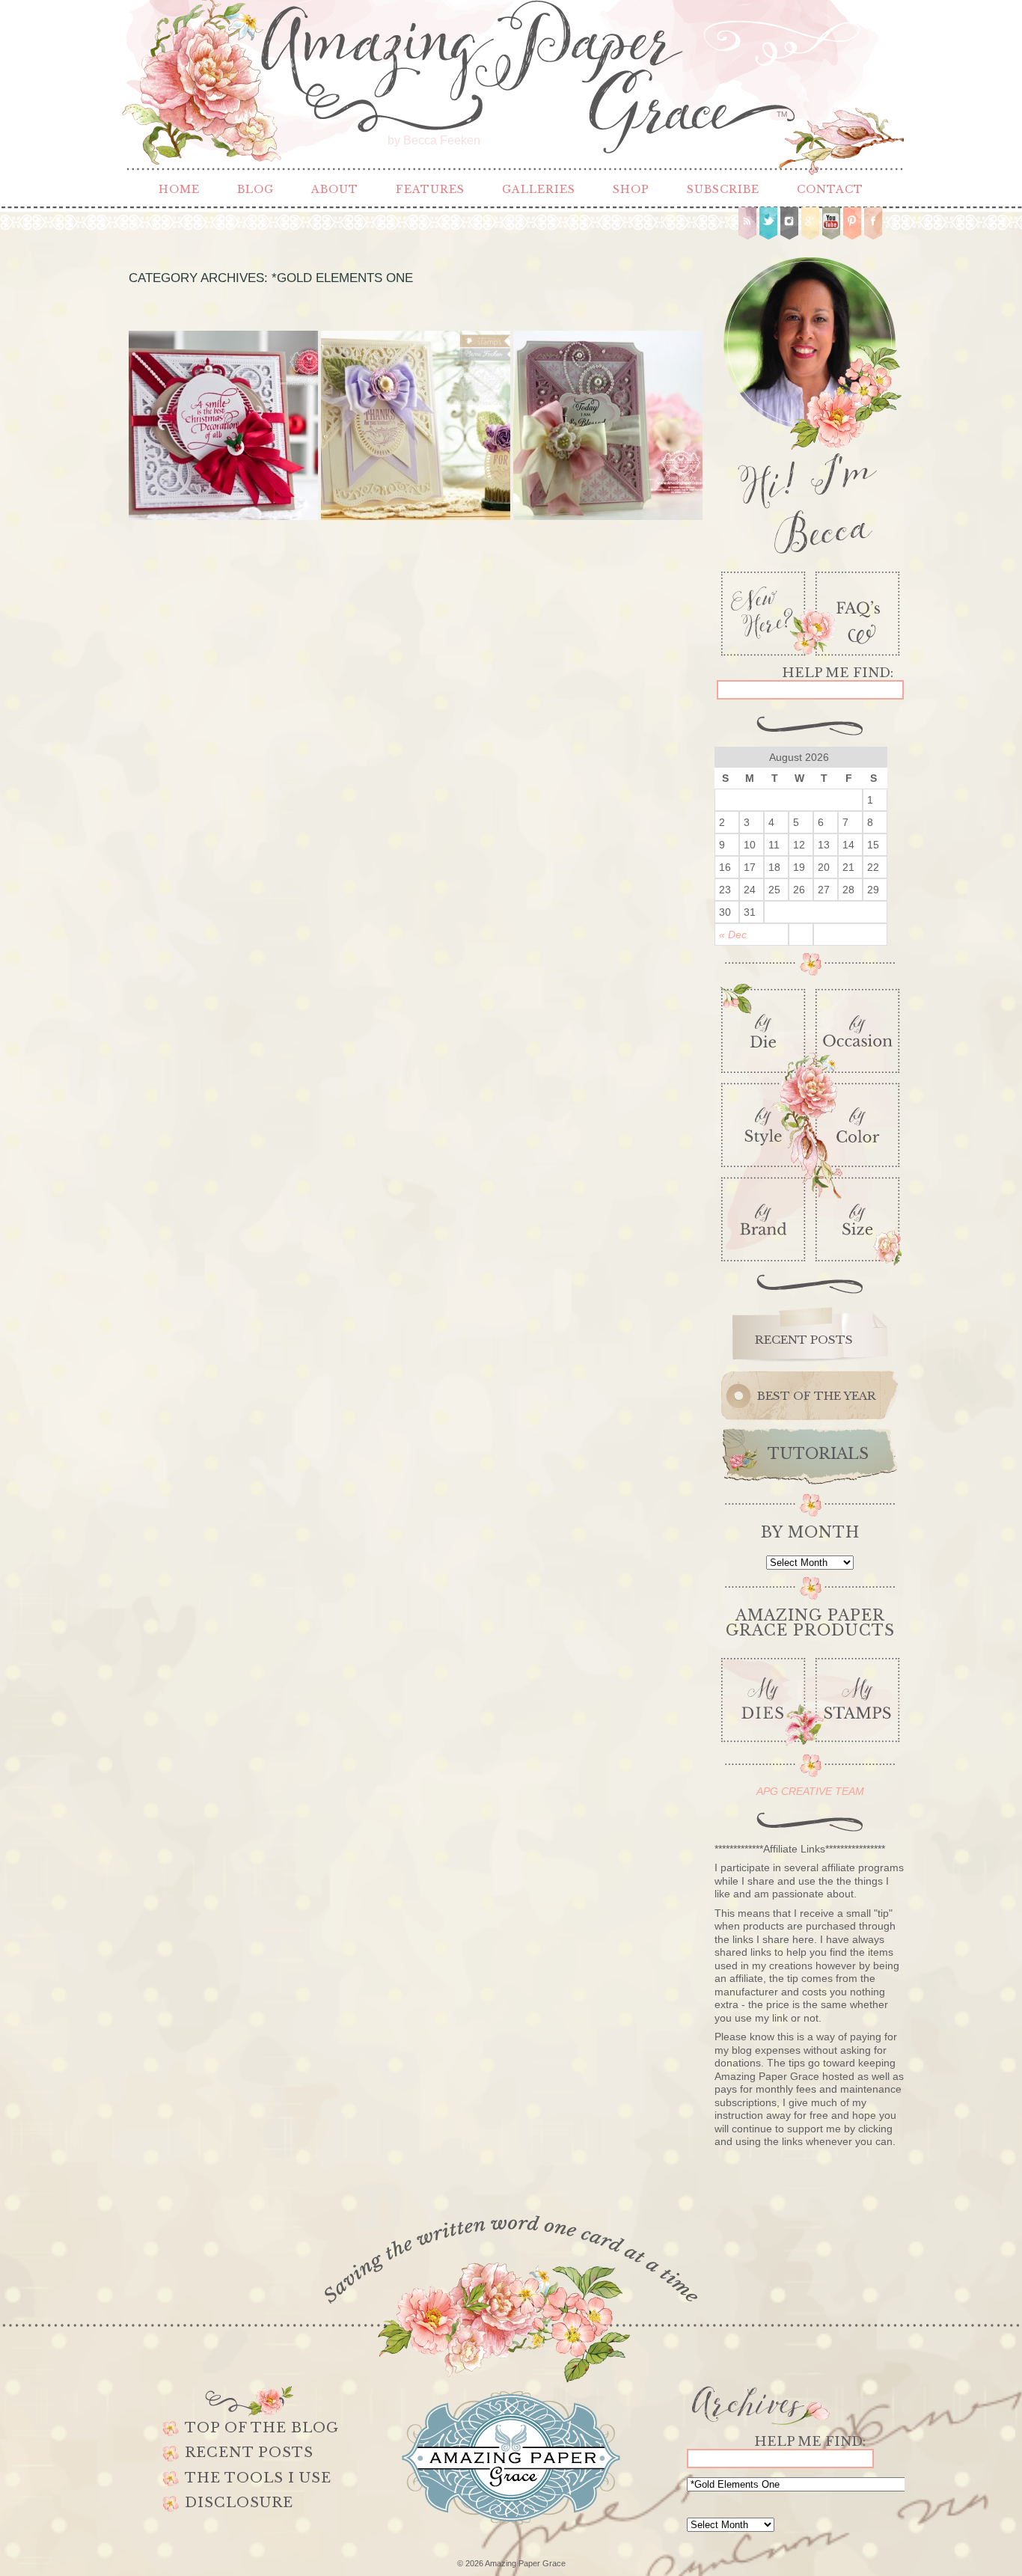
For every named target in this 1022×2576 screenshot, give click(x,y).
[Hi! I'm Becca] (810, 403)
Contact (830, 189)
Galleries (539, 189)
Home (179, 189)
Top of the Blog (262, 2428)
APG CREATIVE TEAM (810, 1791)
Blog (255, 189)
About (335, 189)
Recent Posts (249, 2453)
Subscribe (723, 189)
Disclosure (239, 2503)
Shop (631, 189)
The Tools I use (258, 2478)
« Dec (733, 934)
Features (430, 189)
